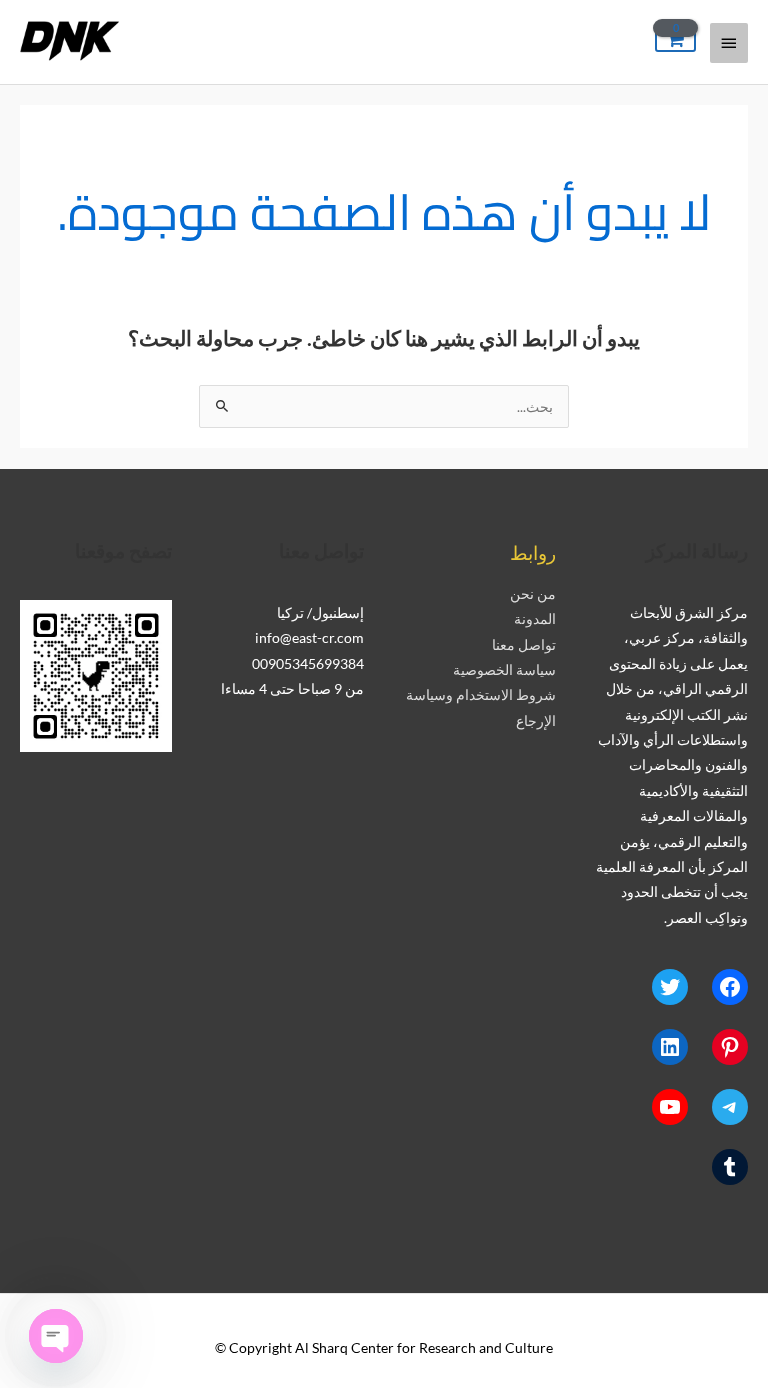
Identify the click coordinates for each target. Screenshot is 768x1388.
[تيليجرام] (730, 1107)
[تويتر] (670, 987)
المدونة (535, 618)
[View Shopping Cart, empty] (675, 40)
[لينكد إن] (670, 1047)
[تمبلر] (730, 1167)
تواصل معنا (524, 644)
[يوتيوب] (670, 1107)
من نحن (533, 593)
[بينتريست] (730, 1047)
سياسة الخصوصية (504, 669)
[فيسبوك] (730, 987)
